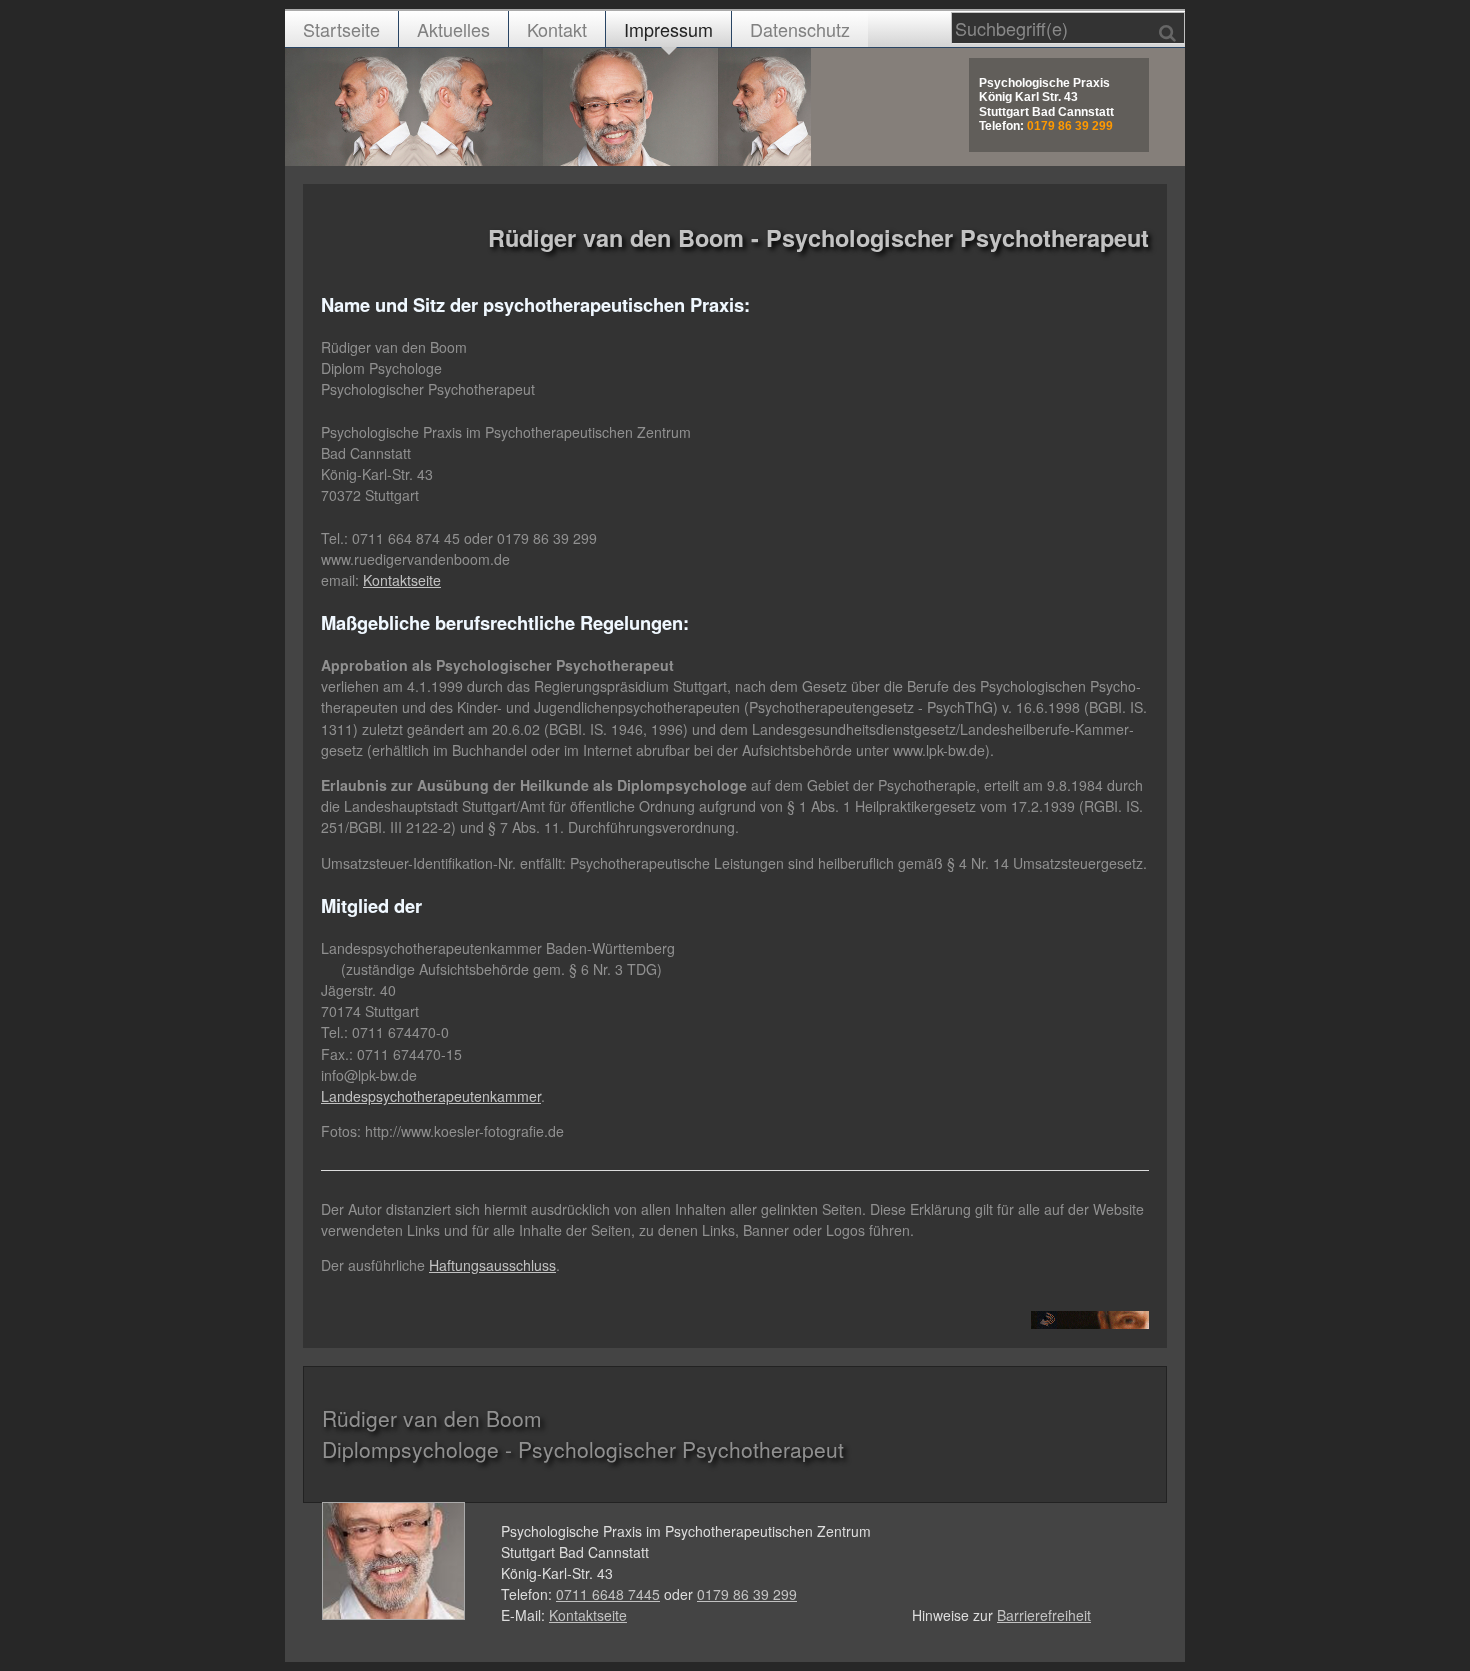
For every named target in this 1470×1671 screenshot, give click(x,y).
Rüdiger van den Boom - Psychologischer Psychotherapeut (818, 237)
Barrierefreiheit (1044, 1615)
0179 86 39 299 (747, 1594)
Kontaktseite (402, 580)
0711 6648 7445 (608, 1594)
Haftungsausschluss (492, 1265)
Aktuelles (453, 29)
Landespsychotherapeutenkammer (431, 1096)
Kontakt (557, 29)
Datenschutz (800, 29)
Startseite (341, 29)
